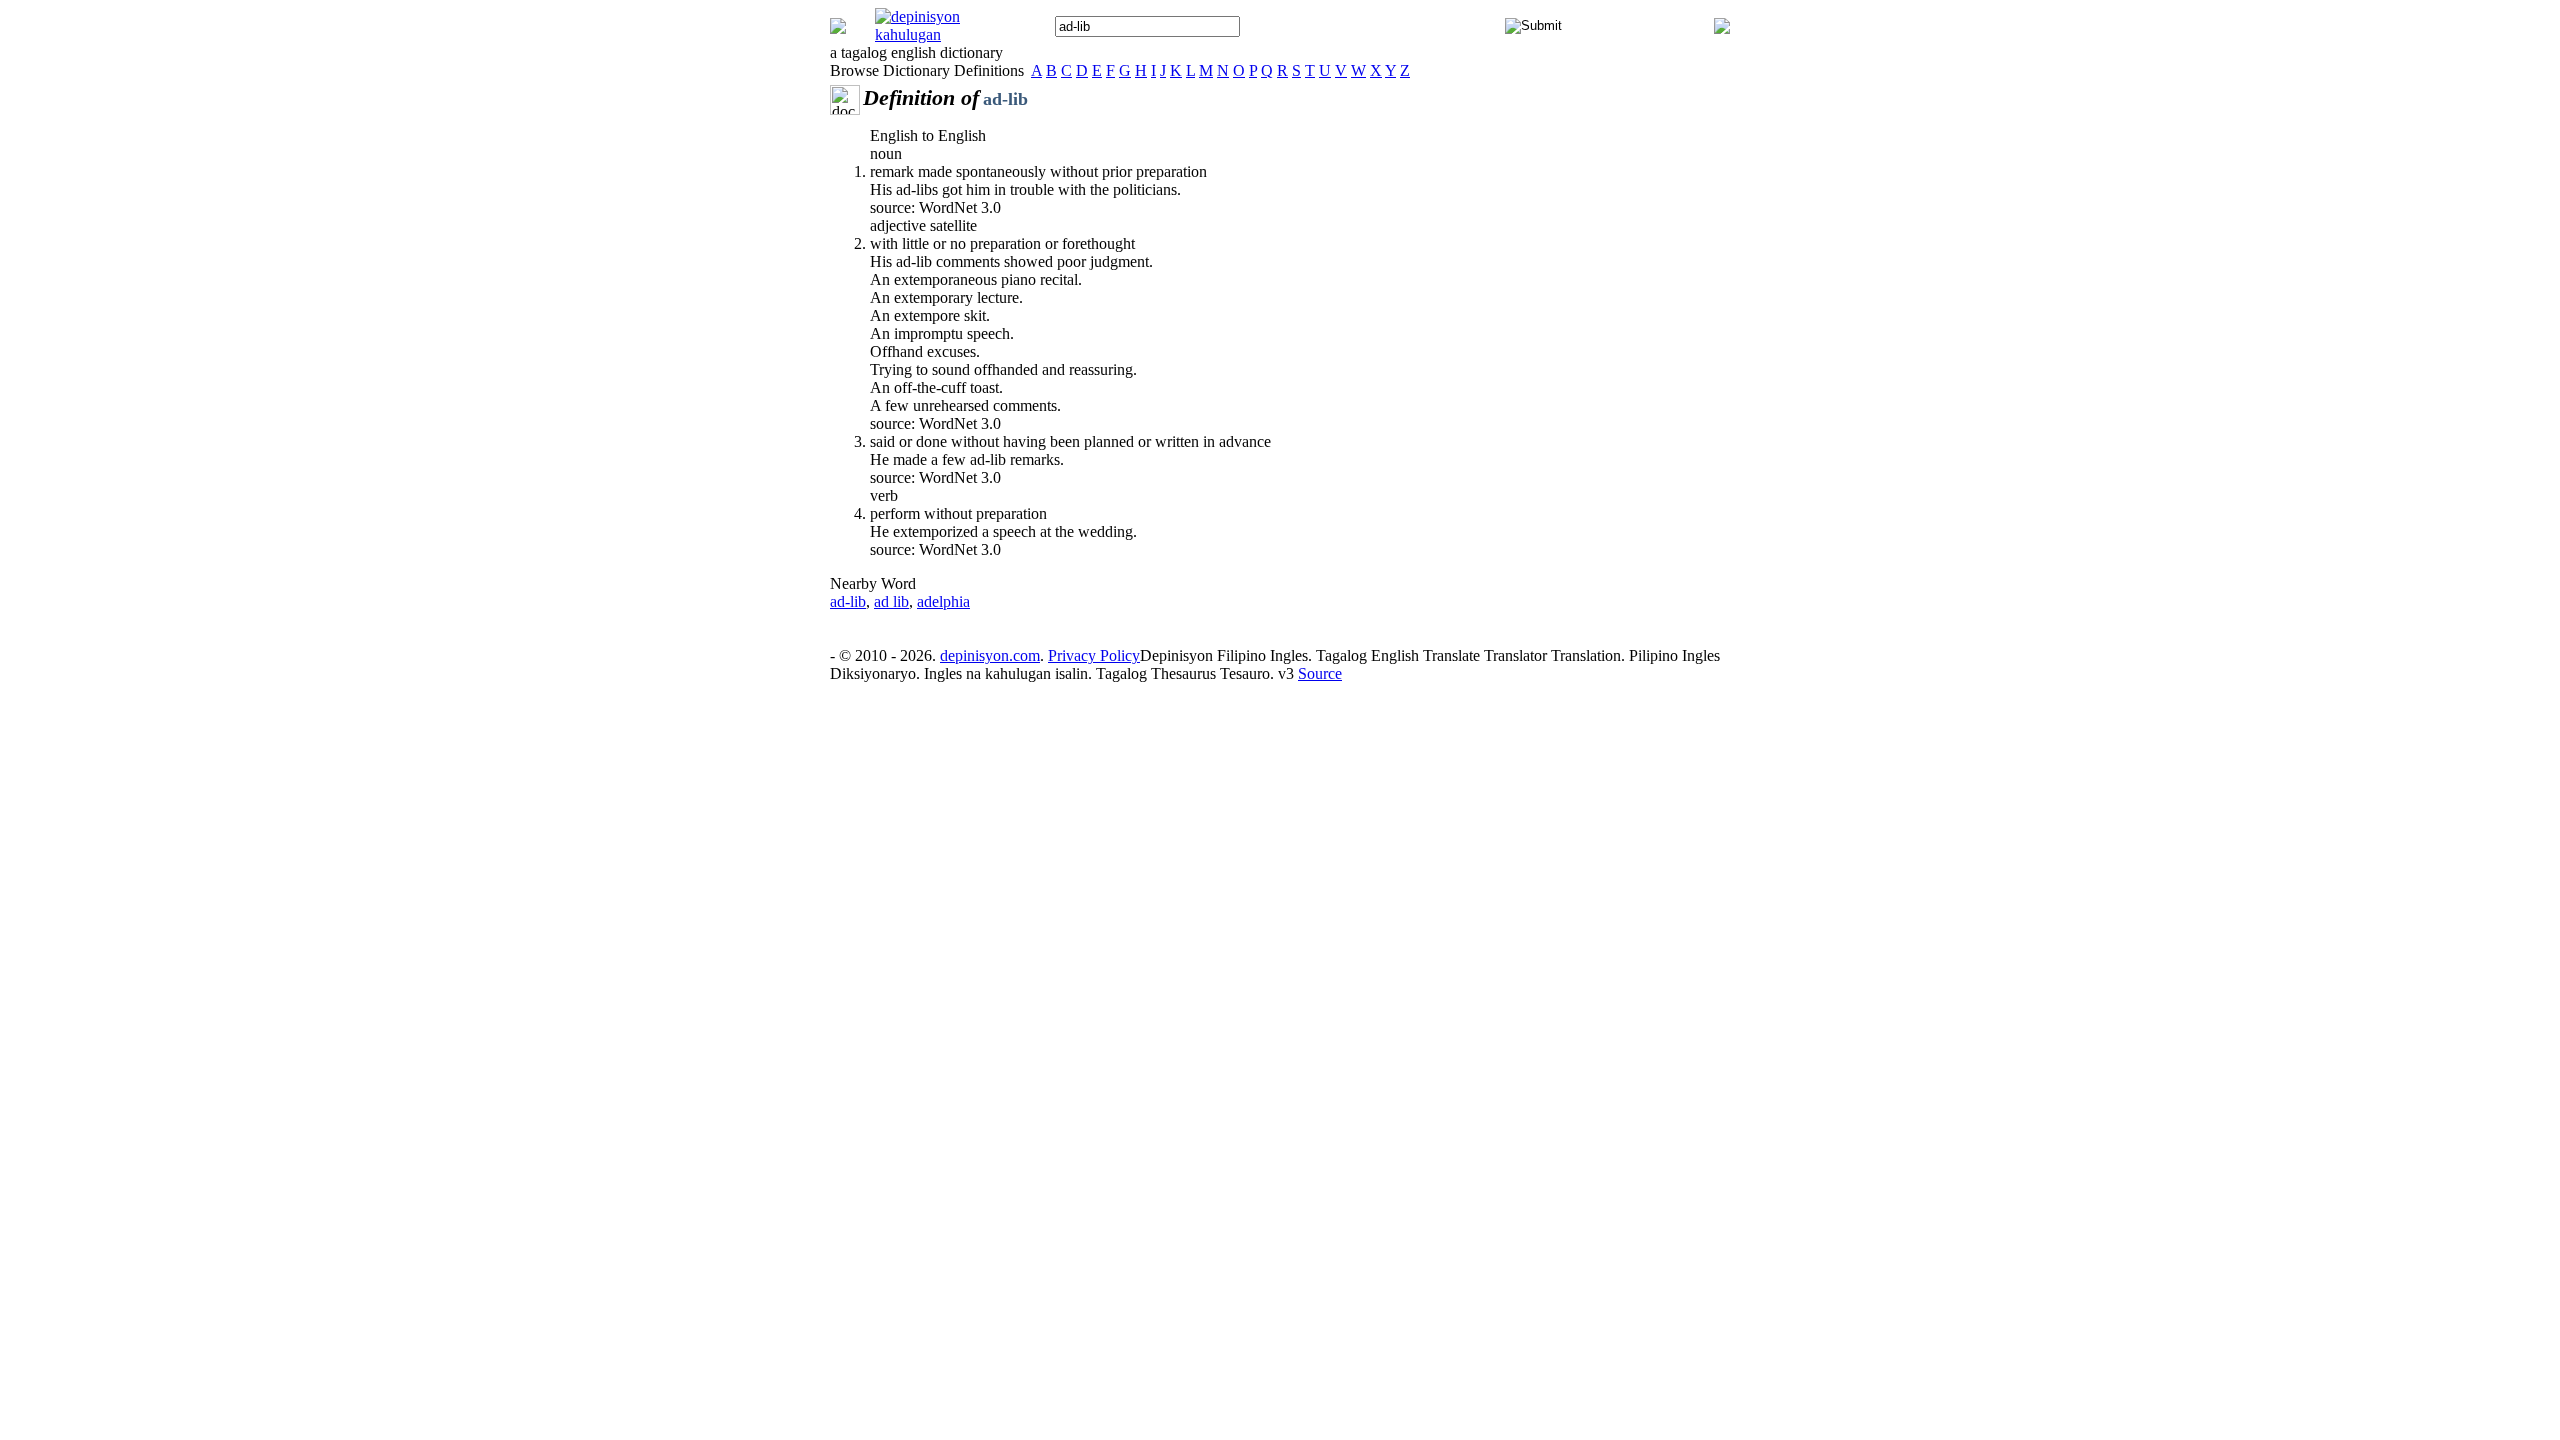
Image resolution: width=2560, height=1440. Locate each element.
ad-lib (848, 601)
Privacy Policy (1094, 655)
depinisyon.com (990, 655)
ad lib (891, 601)
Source (1320, 673)
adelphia (943, 601)
